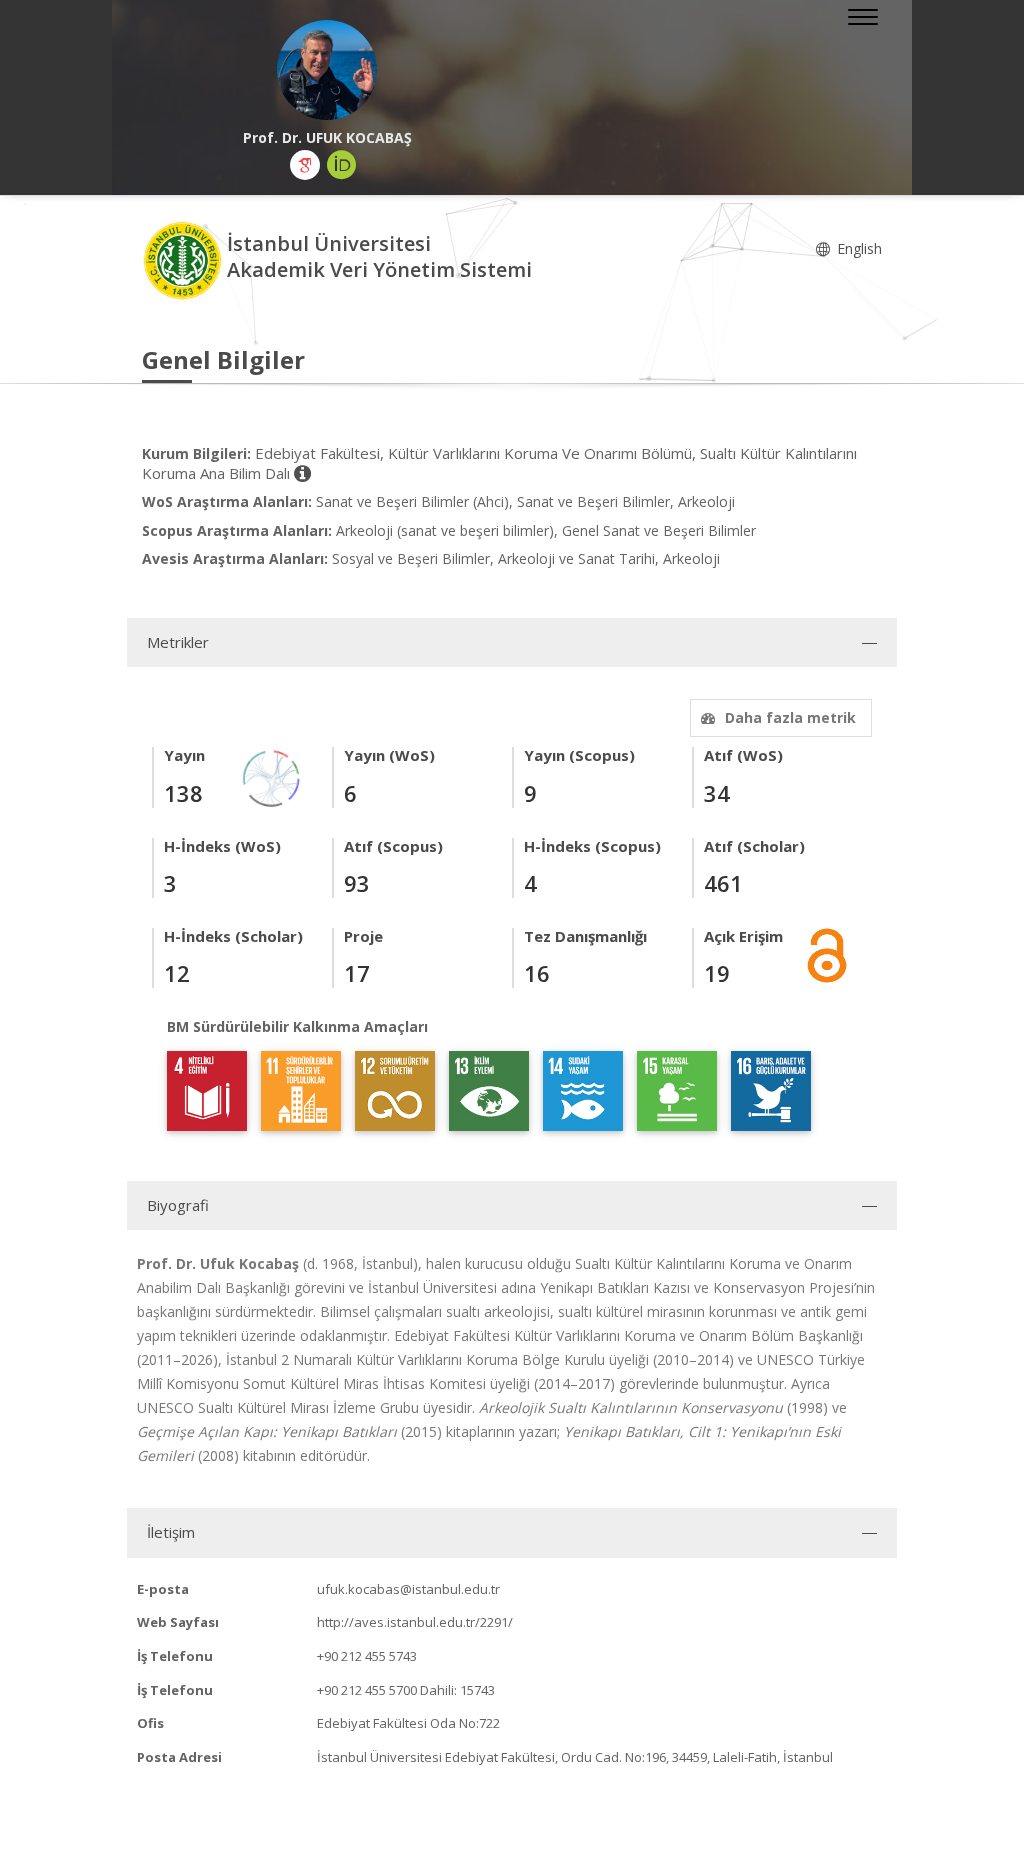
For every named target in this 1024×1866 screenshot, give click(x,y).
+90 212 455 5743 (367, 1656)
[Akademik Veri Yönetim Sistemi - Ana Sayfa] (184, 259)
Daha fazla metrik (790, 717)
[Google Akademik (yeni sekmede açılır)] (305, 165)
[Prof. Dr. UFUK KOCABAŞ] (327, 70)
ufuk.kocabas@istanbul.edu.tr (408, 1589)
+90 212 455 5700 (367, 1690)
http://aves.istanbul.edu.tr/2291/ (415, 1622)
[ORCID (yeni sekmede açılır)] (342, 165)
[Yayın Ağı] (272, 777)
